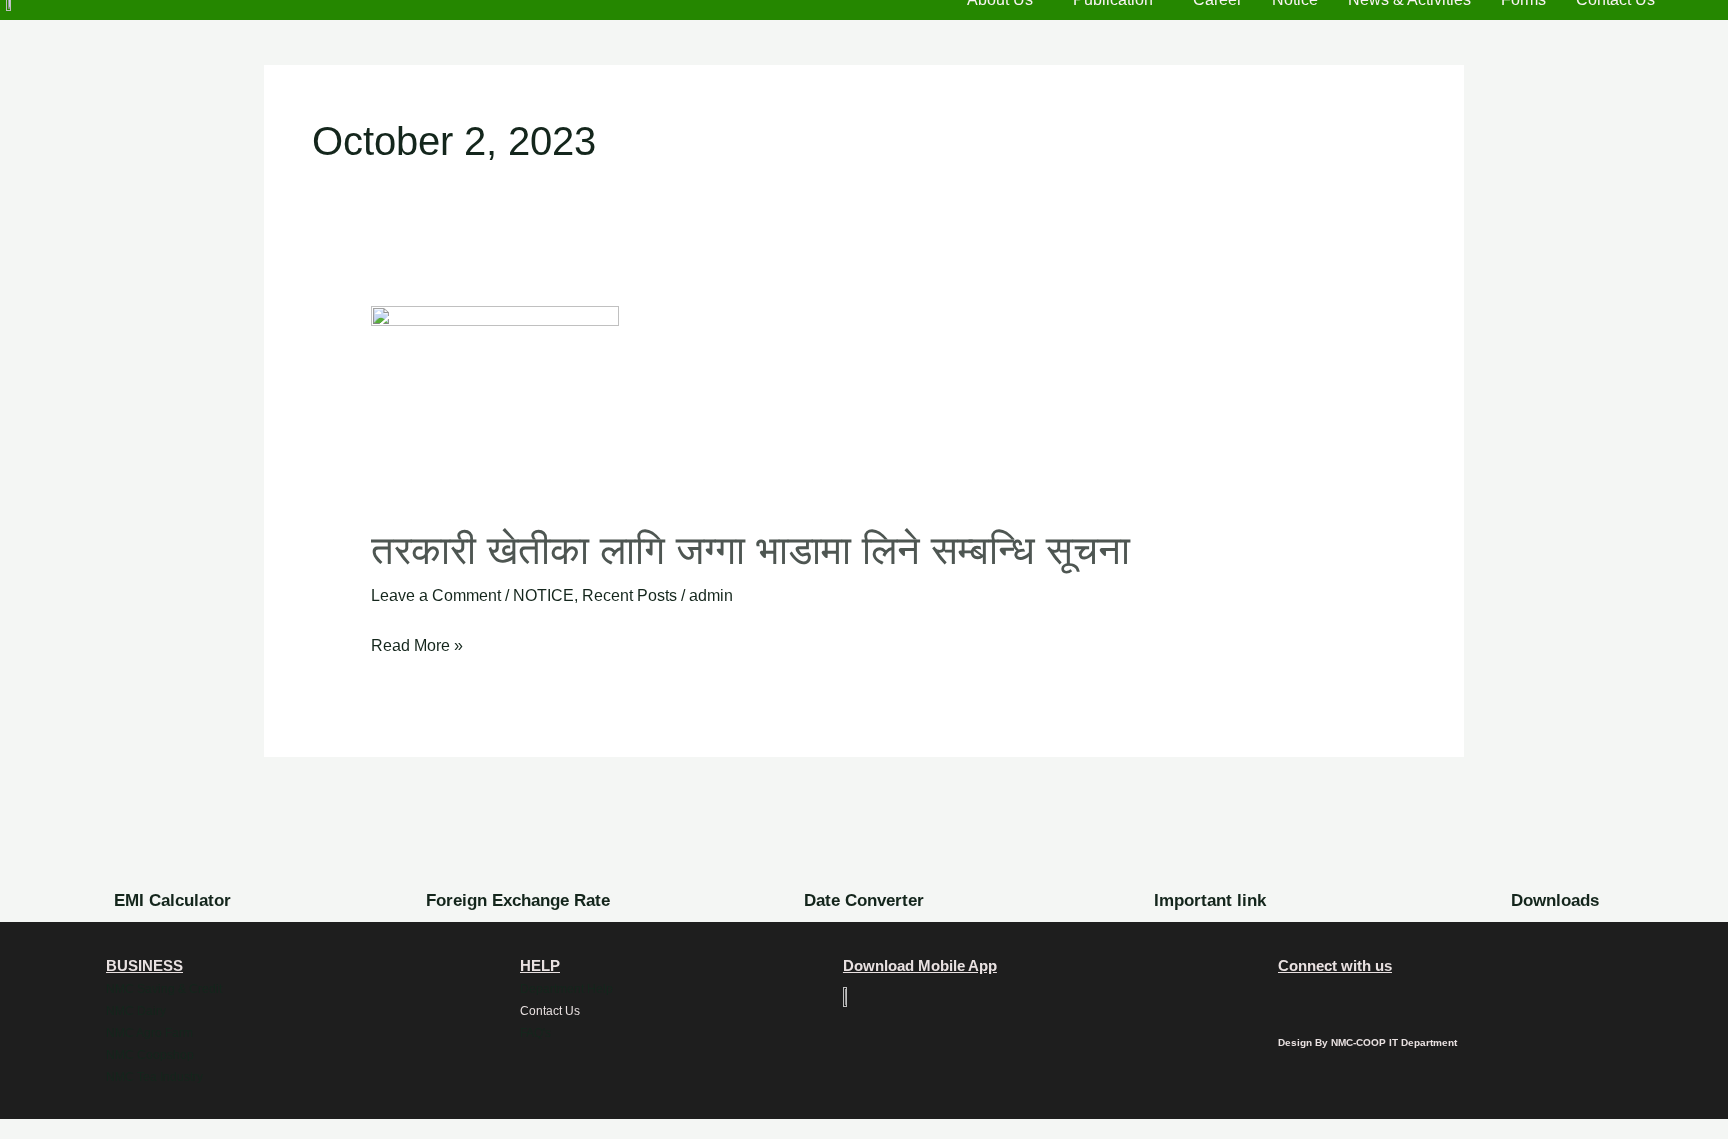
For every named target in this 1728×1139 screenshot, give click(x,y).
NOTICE (543, 595)
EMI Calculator (172, 900)
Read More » (417, 643)
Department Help (566, 989)
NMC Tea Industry (154, 1077)
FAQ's (535, 1033)
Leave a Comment (436, 595)
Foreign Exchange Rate (518, 900)
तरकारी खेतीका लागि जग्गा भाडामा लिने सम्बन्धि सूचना (750, 550)
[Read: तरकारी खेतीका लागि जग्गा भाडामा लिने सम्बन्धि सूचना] (495, 402)
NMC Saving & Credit (164, 989)
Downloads (1555, 900)
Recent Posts (629, 595)
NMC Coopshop (150, 1055)
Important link (1210, 900)
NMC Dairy (136, 1011)
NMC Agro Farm (149, 1033)
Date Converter (864, 900)
